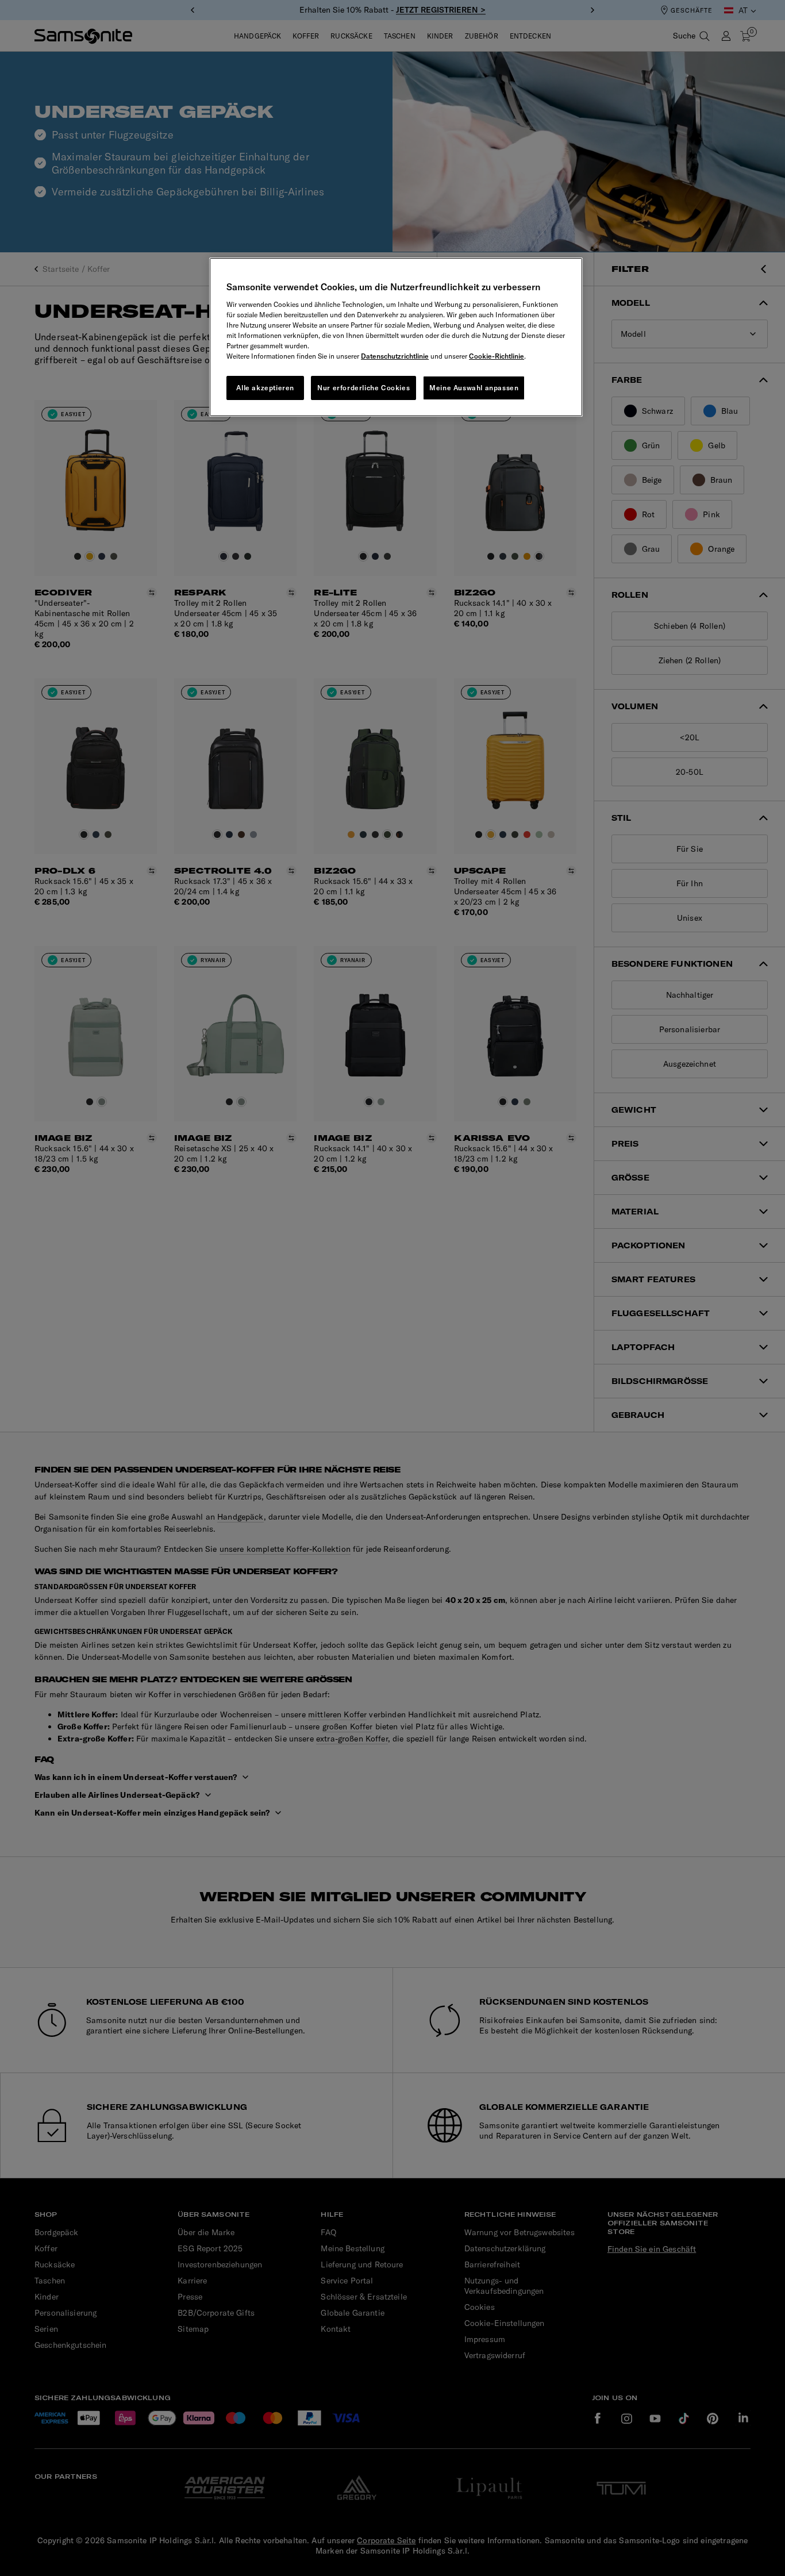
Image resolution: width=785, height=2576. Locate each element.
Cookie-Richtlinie (497, 356)
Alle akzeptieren (265, 388)
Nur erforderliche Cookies (363, 388)
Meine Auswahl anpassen (474, 388)
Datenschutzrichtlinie (395, 356)
